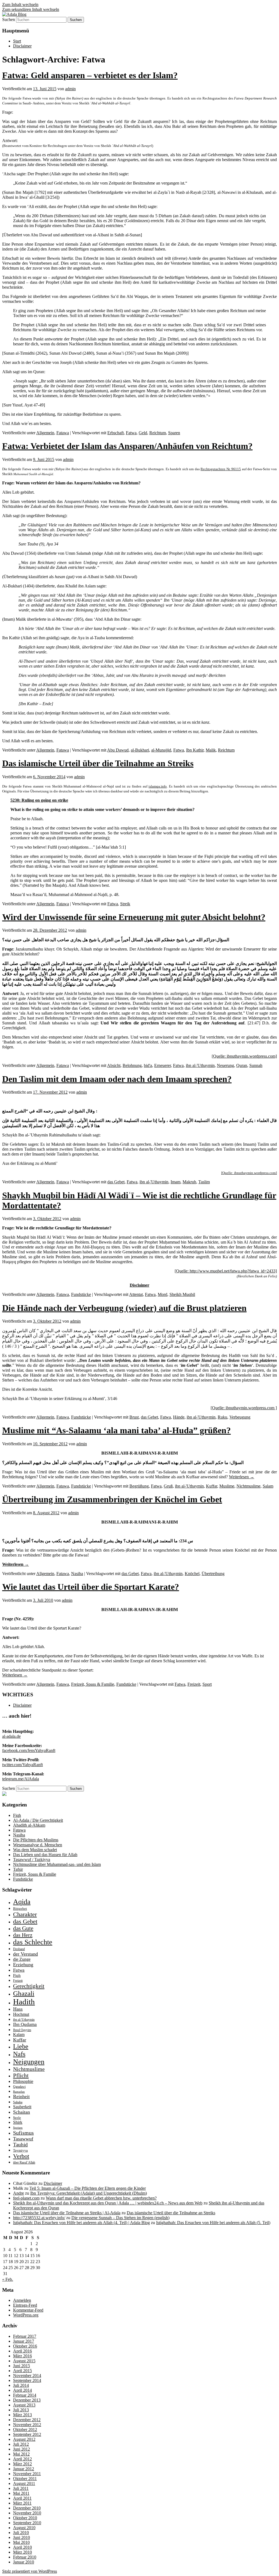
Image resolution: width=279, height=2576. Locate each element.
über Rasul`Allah (24, 2162)
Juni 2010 (22, 2537)
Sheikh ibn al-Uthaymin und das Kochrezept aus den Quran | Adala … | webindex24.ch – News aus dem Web (108, 2203)
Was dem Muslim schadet (35, 1850)
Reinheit (21, 2097)
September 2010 (27, 2523)
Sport (207, 1684)
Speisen (18, 2128)
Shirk (18, 2122)
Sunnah (256, 1065)
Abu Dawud (118, 750)
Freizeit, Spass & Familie (93, 1684)
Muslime (227, 1486)
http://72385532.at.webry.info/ (39, 2218)
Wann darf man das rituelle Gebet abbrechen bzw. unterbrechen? (101, 2198)
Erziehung (23, 1965)
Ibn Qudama (25, 2024)
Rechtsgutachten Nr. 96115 (221, 469)
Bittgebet (20, 1909)
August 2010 (24, 2528)
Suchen (9, 19)
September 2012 (27, 2434)
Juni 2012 (22, 2449)
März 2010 (22, 2552)
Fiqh (17, 1815)
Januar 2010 (24, 2562)
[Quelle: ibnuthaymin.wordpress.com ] (244, 1408)
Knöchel (192, 1574)
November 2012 (27, 2425)
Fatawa (63, 433)
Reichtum (158, 433)
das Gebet (116, 1182)
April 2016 (22, 2351)
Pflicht (21, 2076)
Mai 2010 (21, 2542)
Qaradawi (19, 2087)
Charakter (25, 1914)
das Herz (23, 1935)
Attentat (136, 1294)
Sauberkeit (22, 2107)
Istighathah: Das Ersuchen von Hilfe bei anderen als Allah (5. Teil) (213, 2223)
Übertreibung (213, 1574)
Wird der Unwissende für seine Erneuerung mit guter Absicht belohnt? (134, 917)
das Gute (23, 1928)
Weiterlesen (242, 1477)
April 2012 (22, 2459)
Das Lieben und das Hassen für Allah (45, 1855)
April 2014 (22, 2390)
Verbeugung (240, 1417)
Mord (163, 1294)
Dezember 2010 (27, 2508)
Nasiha (77, 1574)
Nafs (19, 2054)
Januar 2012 (24, 2469)
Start (17, 41)
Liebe (21, 2046)
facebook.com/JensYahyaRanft (29, 1750)
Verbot (21, 2156)
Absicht (114, 1065)
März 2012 (22, 2464)
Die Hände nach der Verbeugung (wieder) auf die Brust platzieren (124, 1308)
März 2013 (22, 2415)
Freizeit (194, 1684)
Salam (268, 1486)
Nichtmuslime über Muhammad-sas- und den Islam (57, 1864)
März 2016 (22, 2356)
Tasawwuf (23, 2139)
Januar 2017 (24, 2341)
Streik (125, 904)
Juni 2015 (22, 2366)
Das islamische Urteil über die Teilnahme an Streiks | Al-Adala (67, 2213)
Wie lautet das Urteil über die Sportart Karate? (91, 1587)
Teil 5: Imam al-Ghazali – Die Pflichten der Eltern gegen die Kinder (88, 2188)
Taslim (204, 1182)
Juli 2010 (21, 2533)
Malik (211, 750)
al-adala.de (11, 1736)
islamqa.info (158, 786)
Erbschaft (116, 433)
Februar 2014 (25, 2395)
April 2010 (22, 2547)
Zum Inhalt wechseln (20, 4)
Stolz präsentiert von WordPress (30, 2571)
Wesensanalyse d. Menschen (38, 1845)
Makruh (189, 1182)
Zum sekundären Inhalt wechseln (31, 9)
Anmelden (22, 2300)
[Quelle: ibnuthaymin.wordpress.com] (244, 1056)
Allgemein (45, 433)
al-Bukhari (140, 750)
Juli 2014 (21, 2385)
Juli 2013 (21, 2410)
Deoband (19, 1949)
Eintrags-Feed (25, 2305)
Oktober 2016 (25, 2346)
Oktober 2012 (25, 2429)
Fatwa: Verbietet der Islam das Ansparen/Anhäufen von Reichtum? (127, 446)
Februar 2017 (25, 2336)
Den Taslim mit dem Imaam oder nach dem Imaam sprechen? (117, 1079)
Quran (242, 1065)
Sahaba (18, 2102)
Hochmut (21, 2014)
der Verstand (25, 1954)
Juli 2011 (21, 2488)
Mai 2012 (21, 2454)
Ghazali (24, 1993)
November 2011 (27, 2474)
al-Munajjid (161, 750)
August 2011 (24, 2483)
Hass (18, 2009)
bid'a (148, 1065)
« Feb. (8, 2279)
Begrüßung (139, 1486)
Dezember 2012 (27, 2420)
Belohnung (132, 1065)
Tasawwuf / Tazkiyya (32, 1859)
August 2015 (24, 2361)
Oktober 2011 (25, 2479)
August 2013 (24, 2405)
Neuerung (225, 1065)
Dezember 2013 (27, 2400)
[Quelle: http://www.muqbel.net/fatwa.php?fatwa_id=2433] (226, 1271)
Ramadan (19, 2092)
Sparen (174, 433)
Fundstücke (81, 1294)
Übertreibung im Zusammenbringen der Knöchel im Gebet (112, 1499)
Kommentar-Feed (28, 2310)
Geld (143, 433)
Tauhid (20, 2145)
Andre (19, 2193)
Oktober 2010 (25, 2518)
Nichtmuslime (248, 1486)
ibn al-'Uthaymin (200, 1065)
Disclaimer (22, 46)
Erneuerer (163, 1065)
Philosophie (23, 2081)
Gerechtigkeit (29, 1986)
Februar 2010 (25, 2557)
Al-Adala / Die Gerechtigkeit (38, 1820)
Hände (179, 1417)
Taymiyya (20, 2150)
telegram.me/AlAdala (21, 1779)
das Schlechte (33, 1942)
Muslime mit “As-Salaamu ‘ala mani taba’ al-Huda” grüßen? (116, 1430)
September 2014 (27, 2380)
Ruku (222, 1417)
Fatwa (131, 433)
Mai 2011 (21, 2493)
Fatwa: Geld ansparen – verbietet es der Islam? (90, 75)
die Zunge (22, 1959)
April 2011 (22, 2498)
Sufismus (23, 2133)
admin (70, 89)
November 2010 (27, 2513)
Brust (134, 1417)
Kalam (19, 2034)
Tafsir (18, 1869)
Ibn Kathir (195, 750)
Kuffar (212, 1486)
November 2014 (27, 2376)
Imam (175, 1182)
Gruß (168, 1486)
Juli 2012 (21, 2444)
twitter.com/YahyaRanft (22, 1765)
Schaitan (22, 2112)
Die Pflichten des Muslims (36, 1840)
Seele (17, 2118)
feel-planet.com (26, 2198)
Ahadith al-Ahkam (29, 1825)
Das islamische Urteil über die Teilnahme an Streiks (98, 763)
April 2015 (22, 2371)
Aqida (22, 1902)
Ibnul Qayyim (22, 2030)
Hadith (24, 2002)
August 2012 (24, 2439)
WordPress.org (26, 2315)
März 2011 (22, 2503)
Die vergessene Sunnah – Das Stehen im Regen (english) (120, 2218)
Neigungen (29, 2062)
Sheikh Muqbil (182, 1294)
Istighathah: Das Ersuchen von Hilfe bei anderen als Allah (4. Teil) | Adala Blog (81, 2223)
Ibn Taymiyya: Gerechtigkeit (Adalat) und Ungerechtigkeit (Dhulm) (89, 2193)
